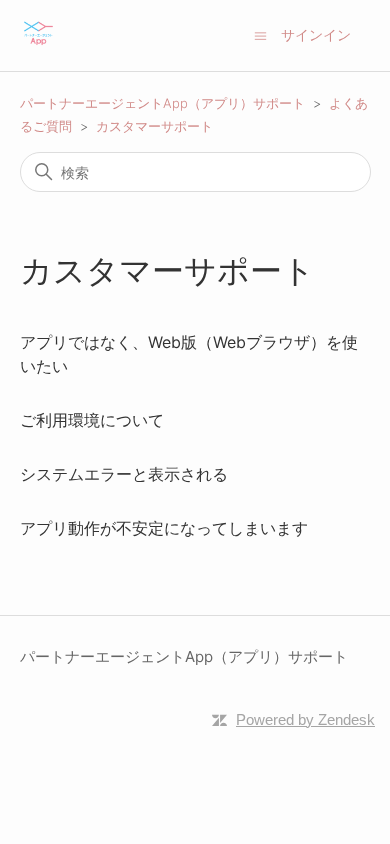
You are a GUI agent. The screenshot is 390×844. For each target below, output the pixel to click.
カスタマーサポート (154, 126)
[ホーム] (38, 45)
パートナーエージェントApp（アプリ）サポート (162, 103)
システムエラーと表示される (124, 474)
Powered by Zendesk (305, 719)
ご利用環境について (92, 420)
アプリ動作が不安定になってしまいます (164, 528)
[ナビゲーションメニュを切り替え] (260, 34)
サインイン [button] (316, 34)
